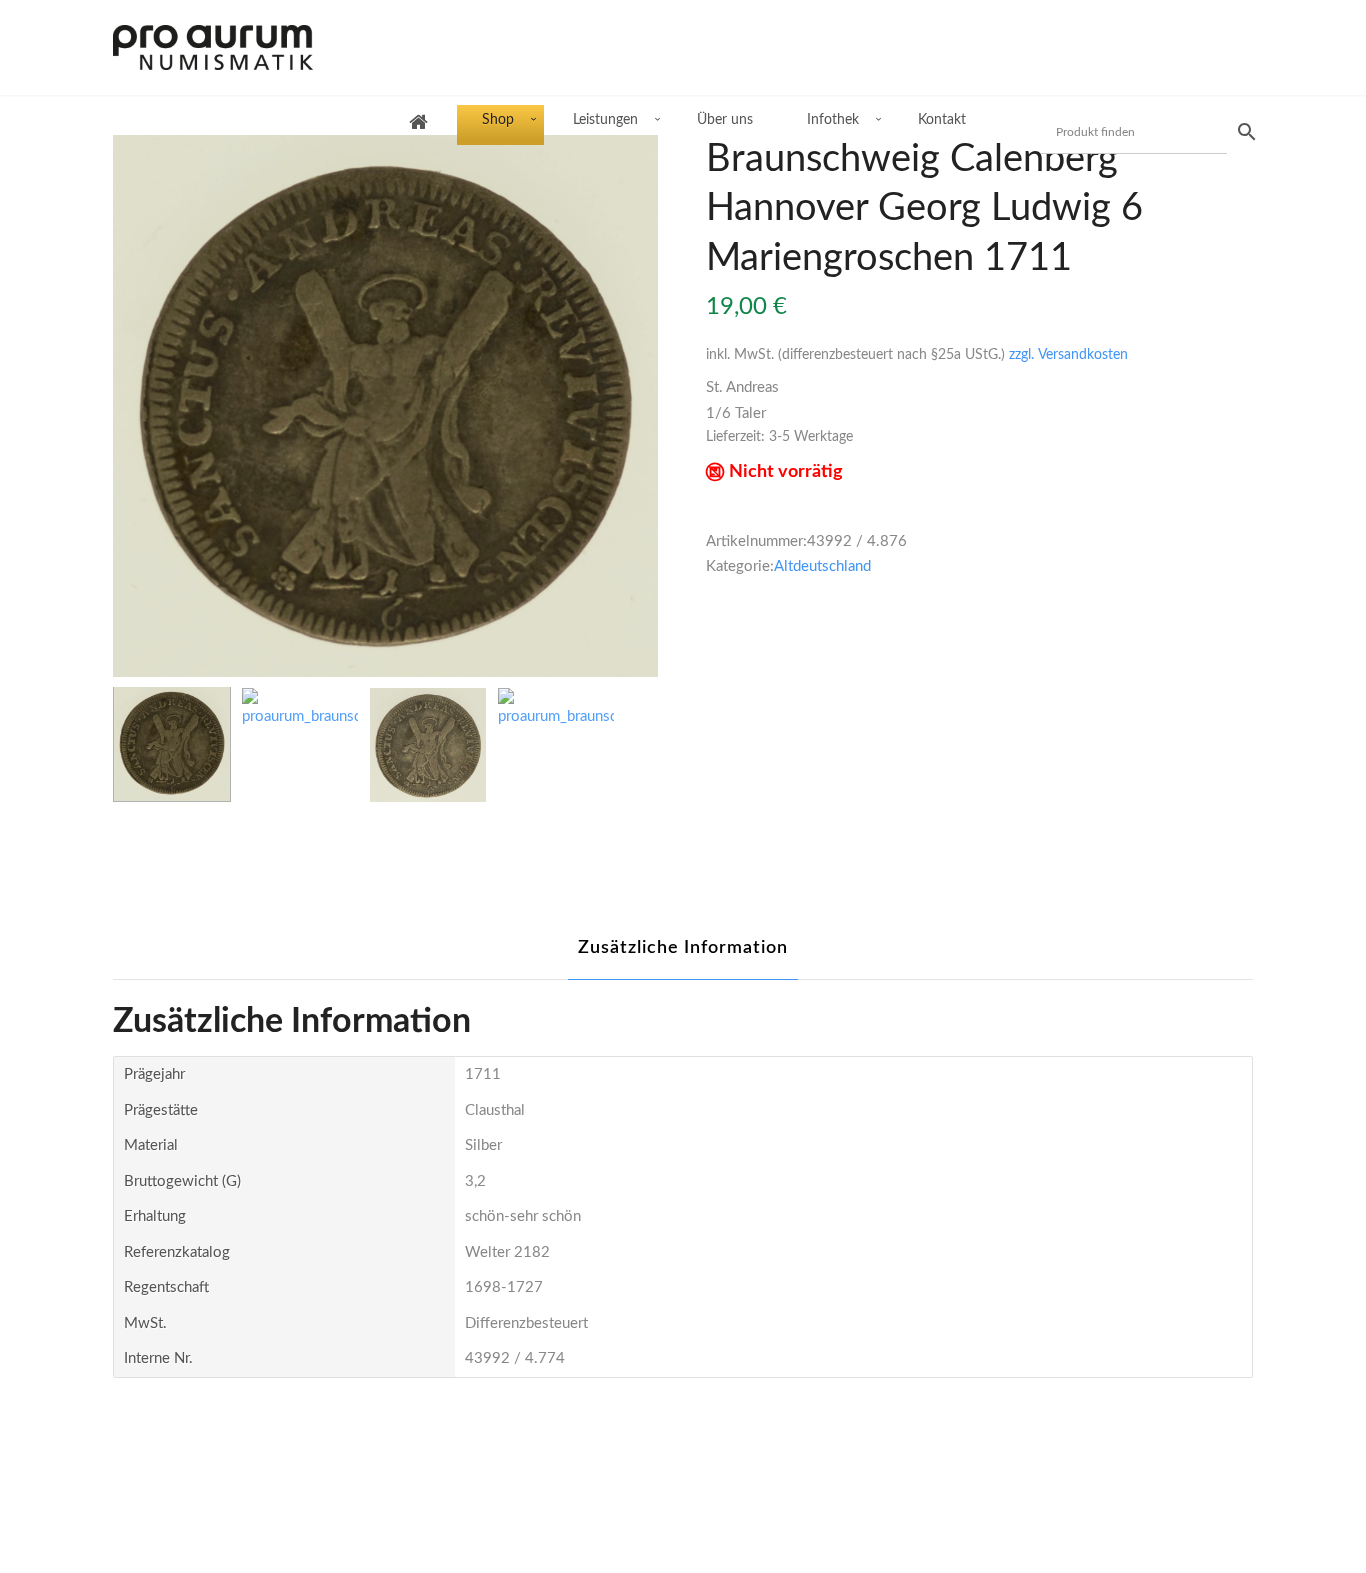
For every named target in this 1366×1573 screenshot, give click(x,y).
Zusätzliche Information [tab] (683, 948)
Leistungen (605, 120)
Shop (498, 120)
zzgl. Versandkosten (1068, 355)
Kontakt (942, 120)
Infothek (833, 120)
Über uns (725, 120)
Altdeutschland (822, 566)
